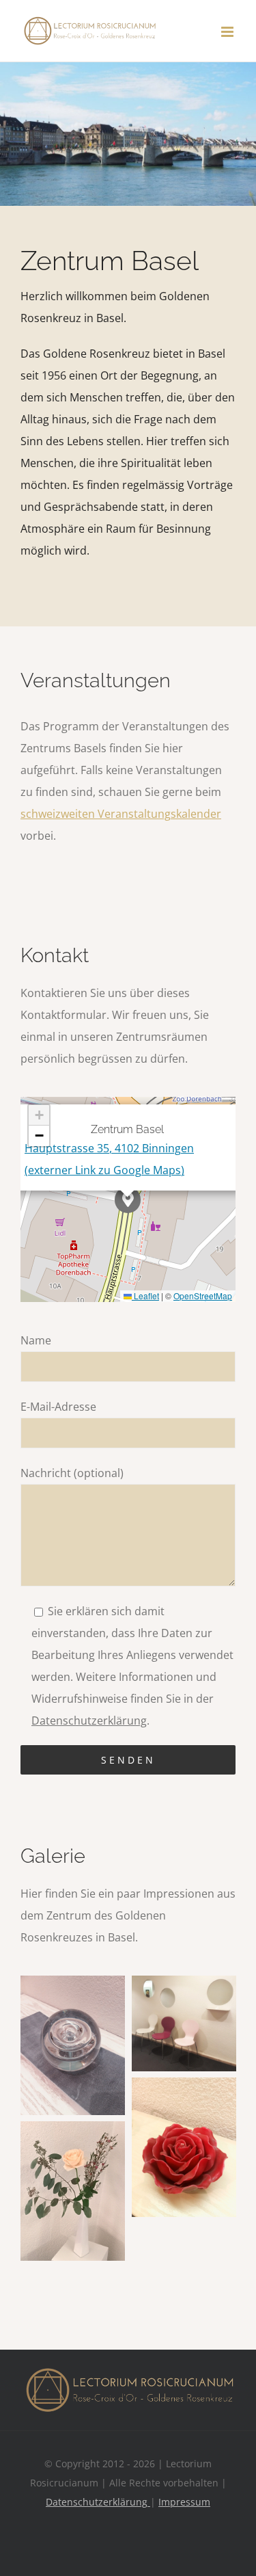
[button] (128, 1200)
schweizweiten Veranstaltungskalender (121, 814)
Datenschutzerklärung (89, 1721)
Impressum (184, 2502)
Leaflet (145, 1296)
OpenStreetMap (203, 1296)
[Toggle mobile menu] (228, 32)
